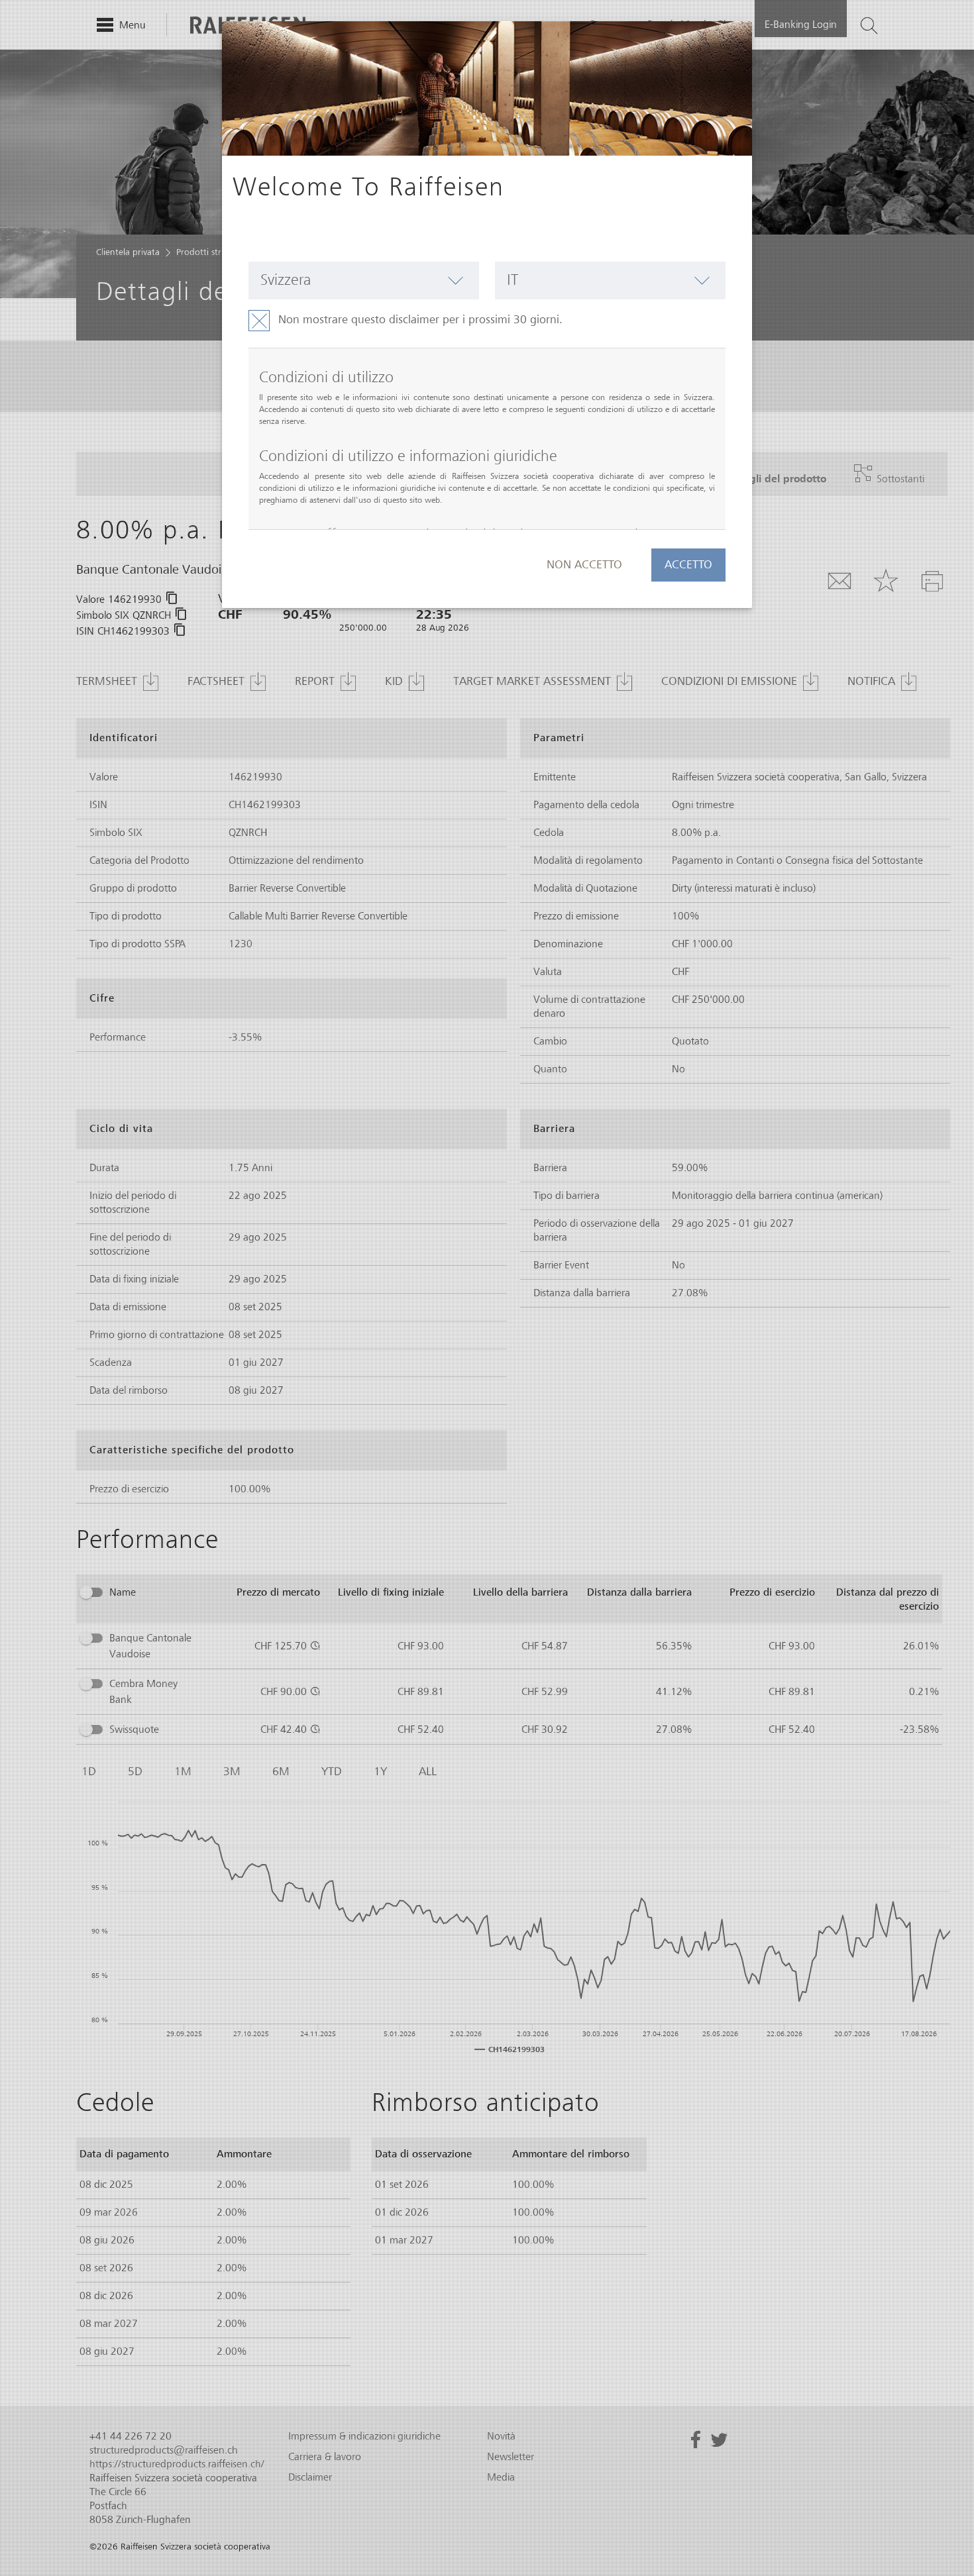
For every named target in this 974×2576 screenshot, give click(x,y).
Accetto (688, 565)
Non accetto (584, 565)
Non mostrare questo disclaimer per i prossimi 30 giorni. (420, 320)
